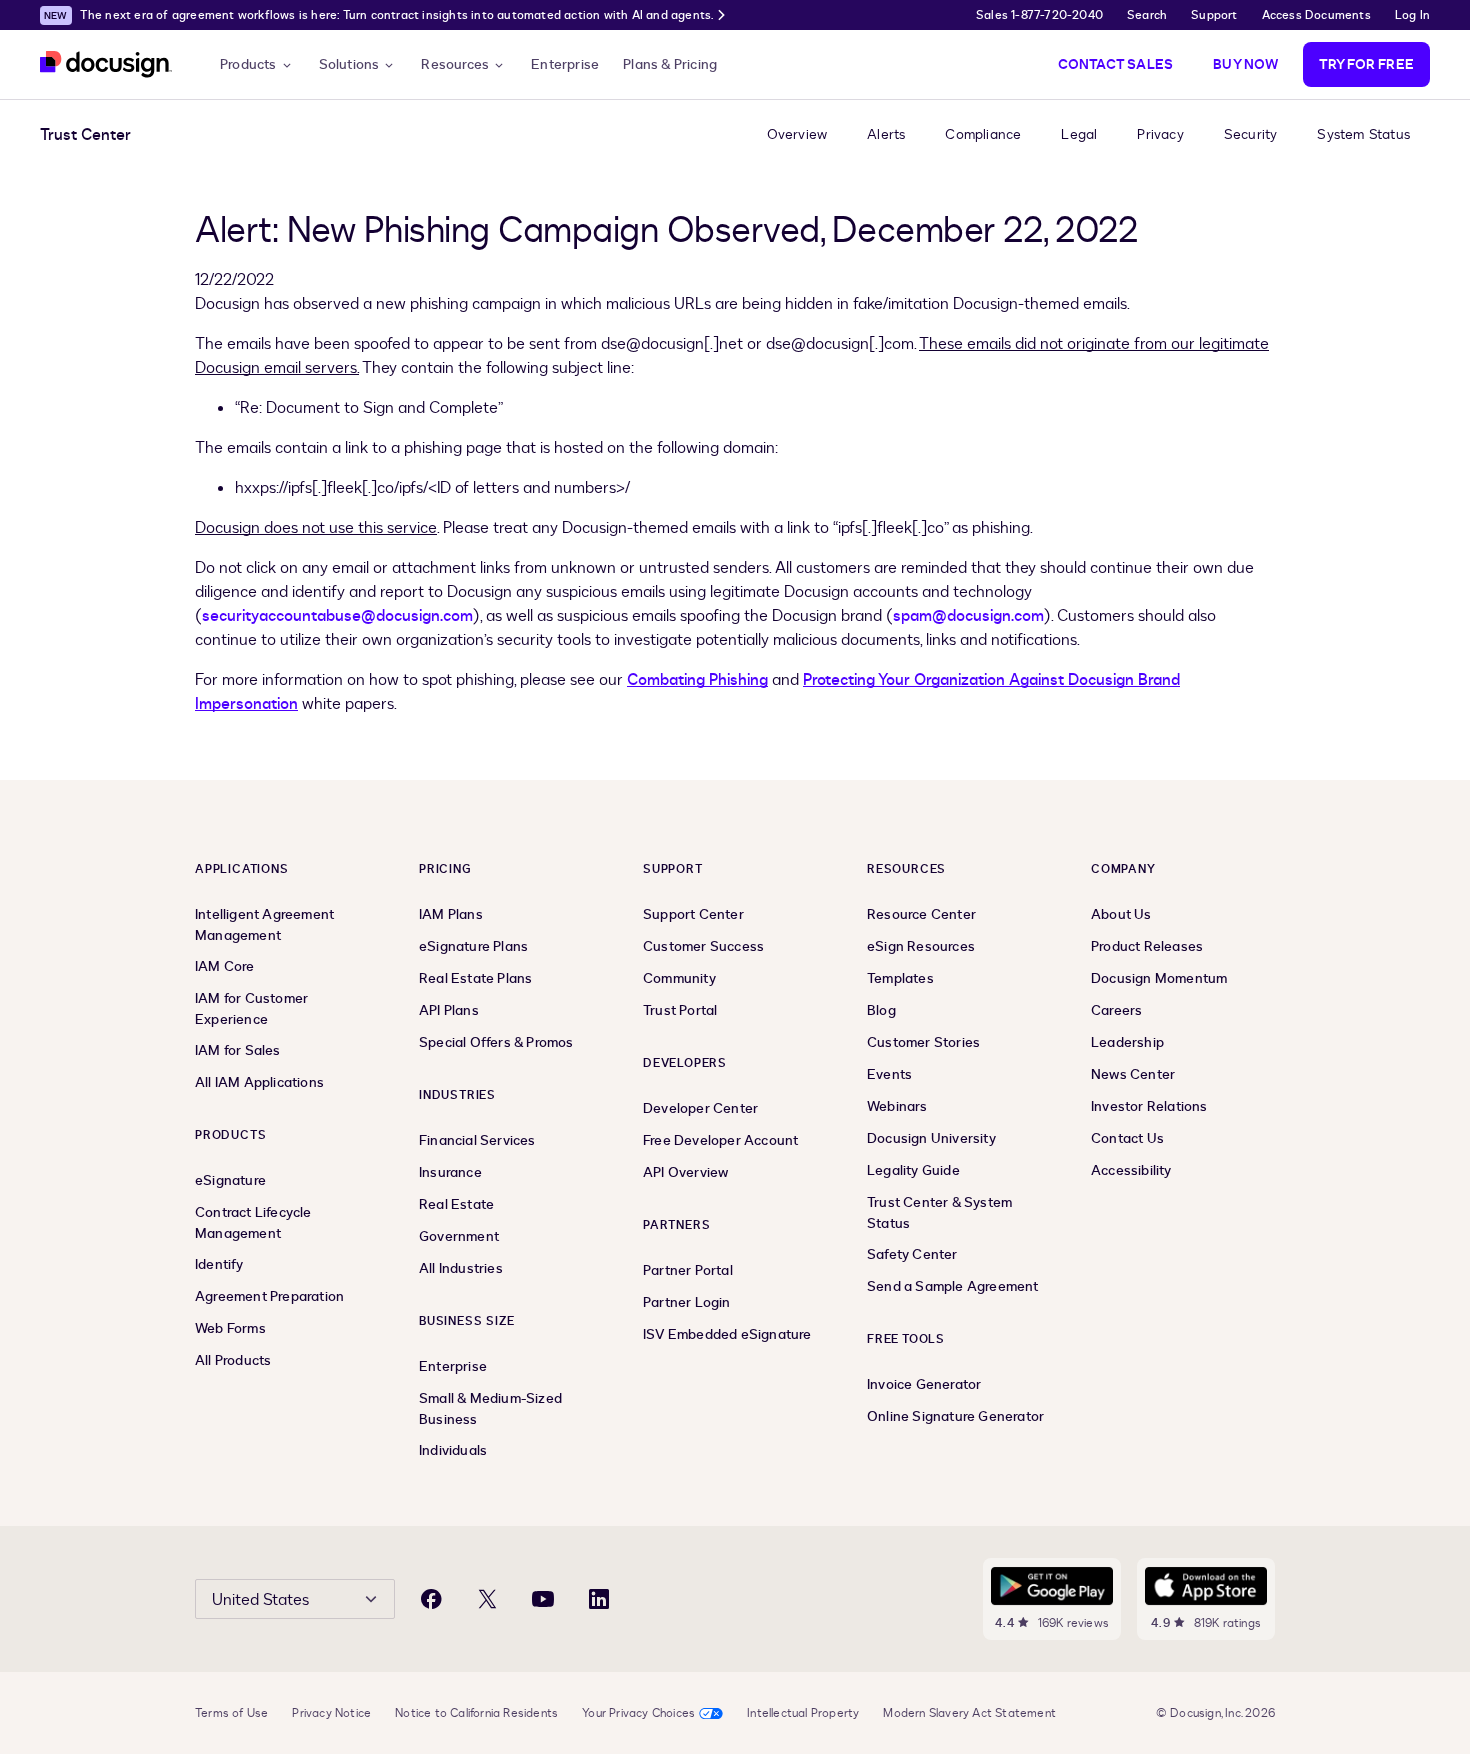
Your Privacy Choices (638, 1713)
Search (1147, 15)
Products (248, 64)
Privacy (1160, 134)
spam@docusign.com (968, 616)
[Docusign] (106, 64)
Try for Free (1366, 64)
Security (1251, 134)
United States (260, 1600)
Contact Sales (1116, 64)
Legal (1079, 134)
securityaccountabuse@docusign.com (337, 616)
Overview (797, 134)
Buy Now (1245, 64)
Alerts (886, 134)
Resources (455, 64)
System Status (1363, 134)
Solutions (349, 64)
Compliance (983, 134)
